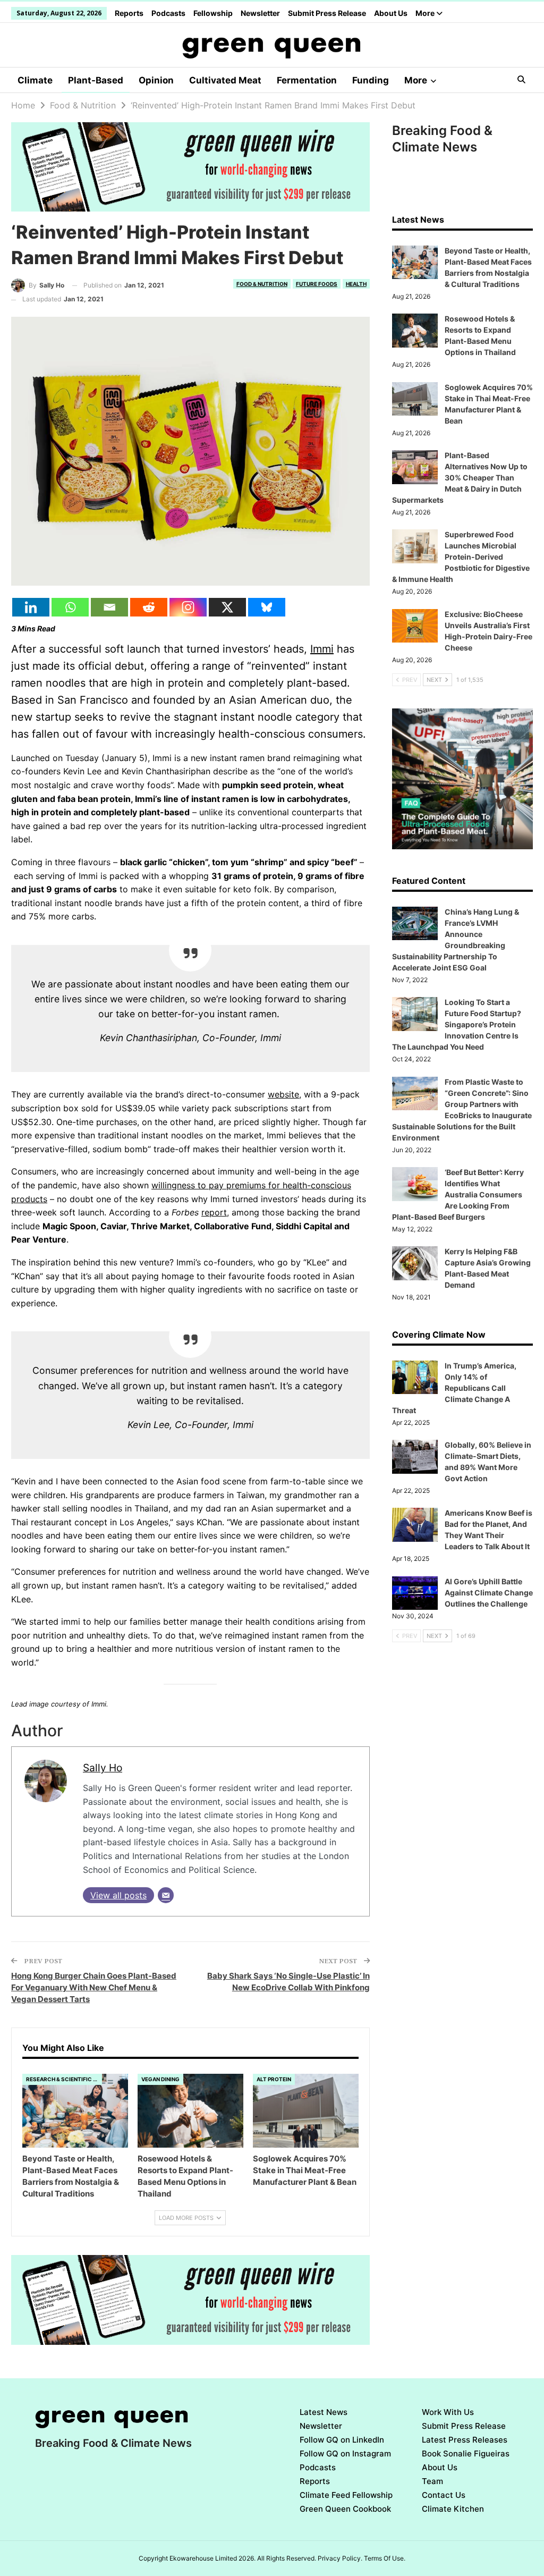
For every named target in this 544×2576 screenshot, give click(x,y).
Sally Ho (103, 1768)
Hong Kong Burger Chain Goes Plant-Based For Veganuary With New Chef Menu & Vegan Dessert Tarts (94, 1987)
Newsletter (260, 13)
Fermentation (307, 80)
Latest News (324, 2412)
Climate (35, 80)
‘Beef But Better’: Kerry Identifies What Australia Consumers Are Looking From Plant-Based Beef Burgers (458, 1194)
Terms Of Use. (385, 2558)
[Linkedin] (31, 607)
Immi (322, 649)
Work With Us (448, 2412)
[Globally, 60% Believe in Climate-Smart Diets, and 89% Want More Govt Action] (415, 1457)
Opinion (156, 80)
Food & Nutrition (262, 284)
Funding (371, 80)
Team (432, 2481)
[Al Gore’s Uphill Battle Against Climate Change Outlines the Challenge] (415, 1593)
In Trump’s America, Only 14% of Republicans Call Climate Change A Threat (454, 1388)
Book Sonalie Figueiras (466, 2453)
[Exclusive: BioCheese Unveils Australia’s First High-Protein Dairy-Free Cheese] (415, 626)
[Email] (109, 607)
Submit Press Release (327, 13)
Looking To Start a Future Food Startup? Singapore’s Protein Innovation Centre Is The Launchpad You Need (457, 1024)
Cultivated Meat (225, 80)
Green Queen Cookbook (345, 2509)
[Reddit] (149, 607)
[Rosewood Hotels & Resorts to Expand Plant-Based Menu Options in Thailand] (190, 2111)
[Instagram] (188, 607)
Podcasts (168, 13)
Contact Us (444, 2495)
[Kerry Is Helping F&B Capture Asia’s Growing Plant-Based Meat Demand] (415, 1263)
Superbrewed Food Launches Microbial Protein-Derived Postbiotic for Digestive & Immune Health (461, 557)
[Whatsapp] (70, 607)
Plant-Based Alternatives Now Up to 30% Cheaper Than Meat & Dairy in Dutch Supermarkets (460, 478)
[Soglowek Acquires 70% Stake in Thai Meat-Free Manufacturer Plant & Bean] (306, 2111)
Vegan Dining (160, 2079)
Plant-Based (96, 80)
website (283, 1094)
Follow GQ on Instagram (345, 2453)
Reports (129, 13)
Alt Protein (274, 2079)
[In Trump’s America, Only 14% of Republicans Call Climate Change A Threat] (415, 1378)
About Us (391, 13)
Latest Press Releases (465, 2440)
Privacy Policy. (340, 2558)
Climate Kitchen (453, 2509)
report (214, 1212)
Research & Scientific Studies (64, 2079)
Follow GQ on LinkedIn (342, 2440)
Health (356, 284)
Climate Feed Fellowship (346, 2495)
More (426, 13)
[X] (227, 607)
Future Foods (317, 284)
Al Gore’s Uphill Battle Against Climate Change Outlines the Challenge (489, 1593)
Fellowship (213, 13)
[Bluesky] (267, 607)
